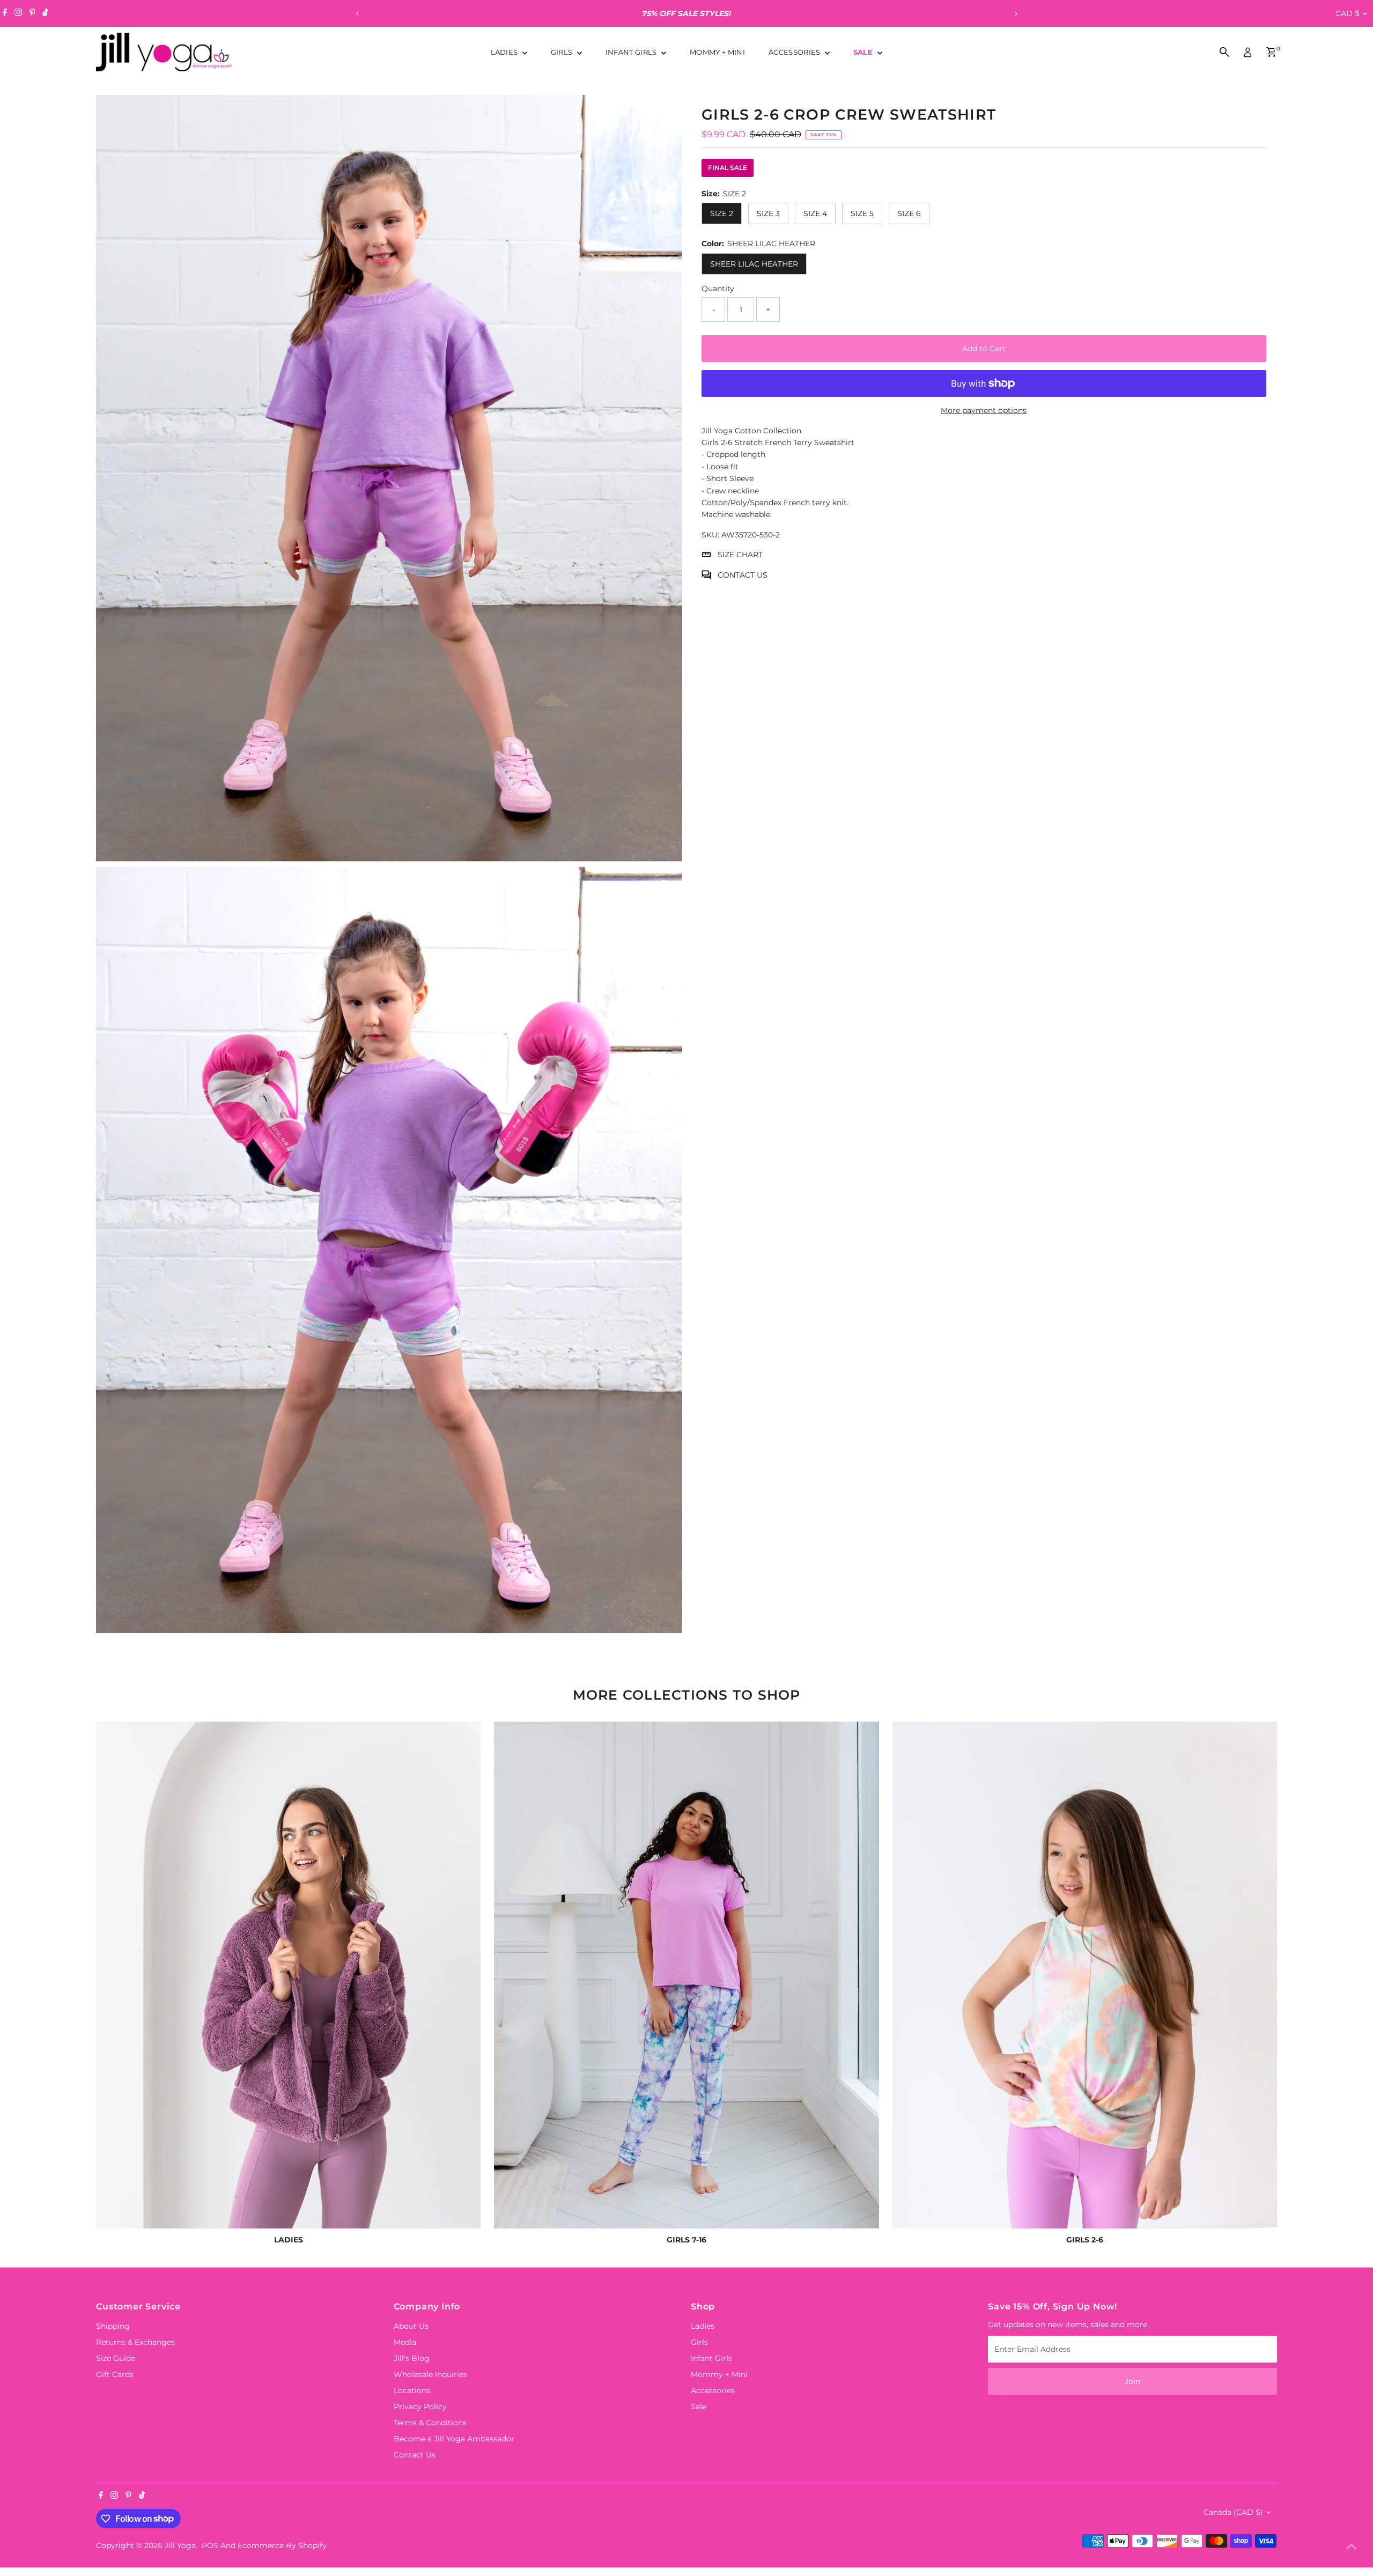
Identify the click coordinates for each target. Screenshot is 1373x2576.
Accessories (795, 52)
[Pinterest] (32, 13)
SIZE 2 (722, 213)
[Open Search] (1224, 52)
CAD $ (1348, 13)
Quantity (718, 289)
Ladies (505, 52)
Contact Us (415, 2455)
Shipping (113, 2326)
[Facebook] (5, 13)
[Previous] (357, 14)
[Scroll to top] (1352, 2547)
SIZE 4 (815, 213)
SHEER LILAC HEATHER (754, 264)
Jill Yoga (180, 2545)
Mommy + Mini (717, 52)
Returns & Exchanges (135, 2342)
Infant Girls (632, 52)
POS (210, 2545)
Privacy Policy (420, 2407)
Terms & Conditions (430, 2423)
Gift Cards (115, 2374)
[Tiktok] (45, 13)
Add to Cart (984, 349)
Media (405, 2342)
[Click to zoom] (665, 112)
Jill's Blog (412, 2358)
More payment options (984, 410)
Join (1132, 2381)
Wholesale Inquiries (430, 2374)
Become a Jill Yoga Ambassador (454, 2439)
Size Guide (116, 2358)
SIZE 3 (768, 213)
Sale (864, 52)
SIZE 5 (862, 213)
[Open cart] (1271, 52)
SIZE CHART (740, 555)
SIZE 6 (909, 213)
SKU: (710, 535)
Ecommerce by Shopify (282, 2545)
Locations (412, 2390)
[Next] (1016, 14)
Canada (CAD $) (1233, 2512)
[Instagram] (18, 13)
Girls (563, 52)
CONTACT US (743, 575)
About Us (411, 2326)
